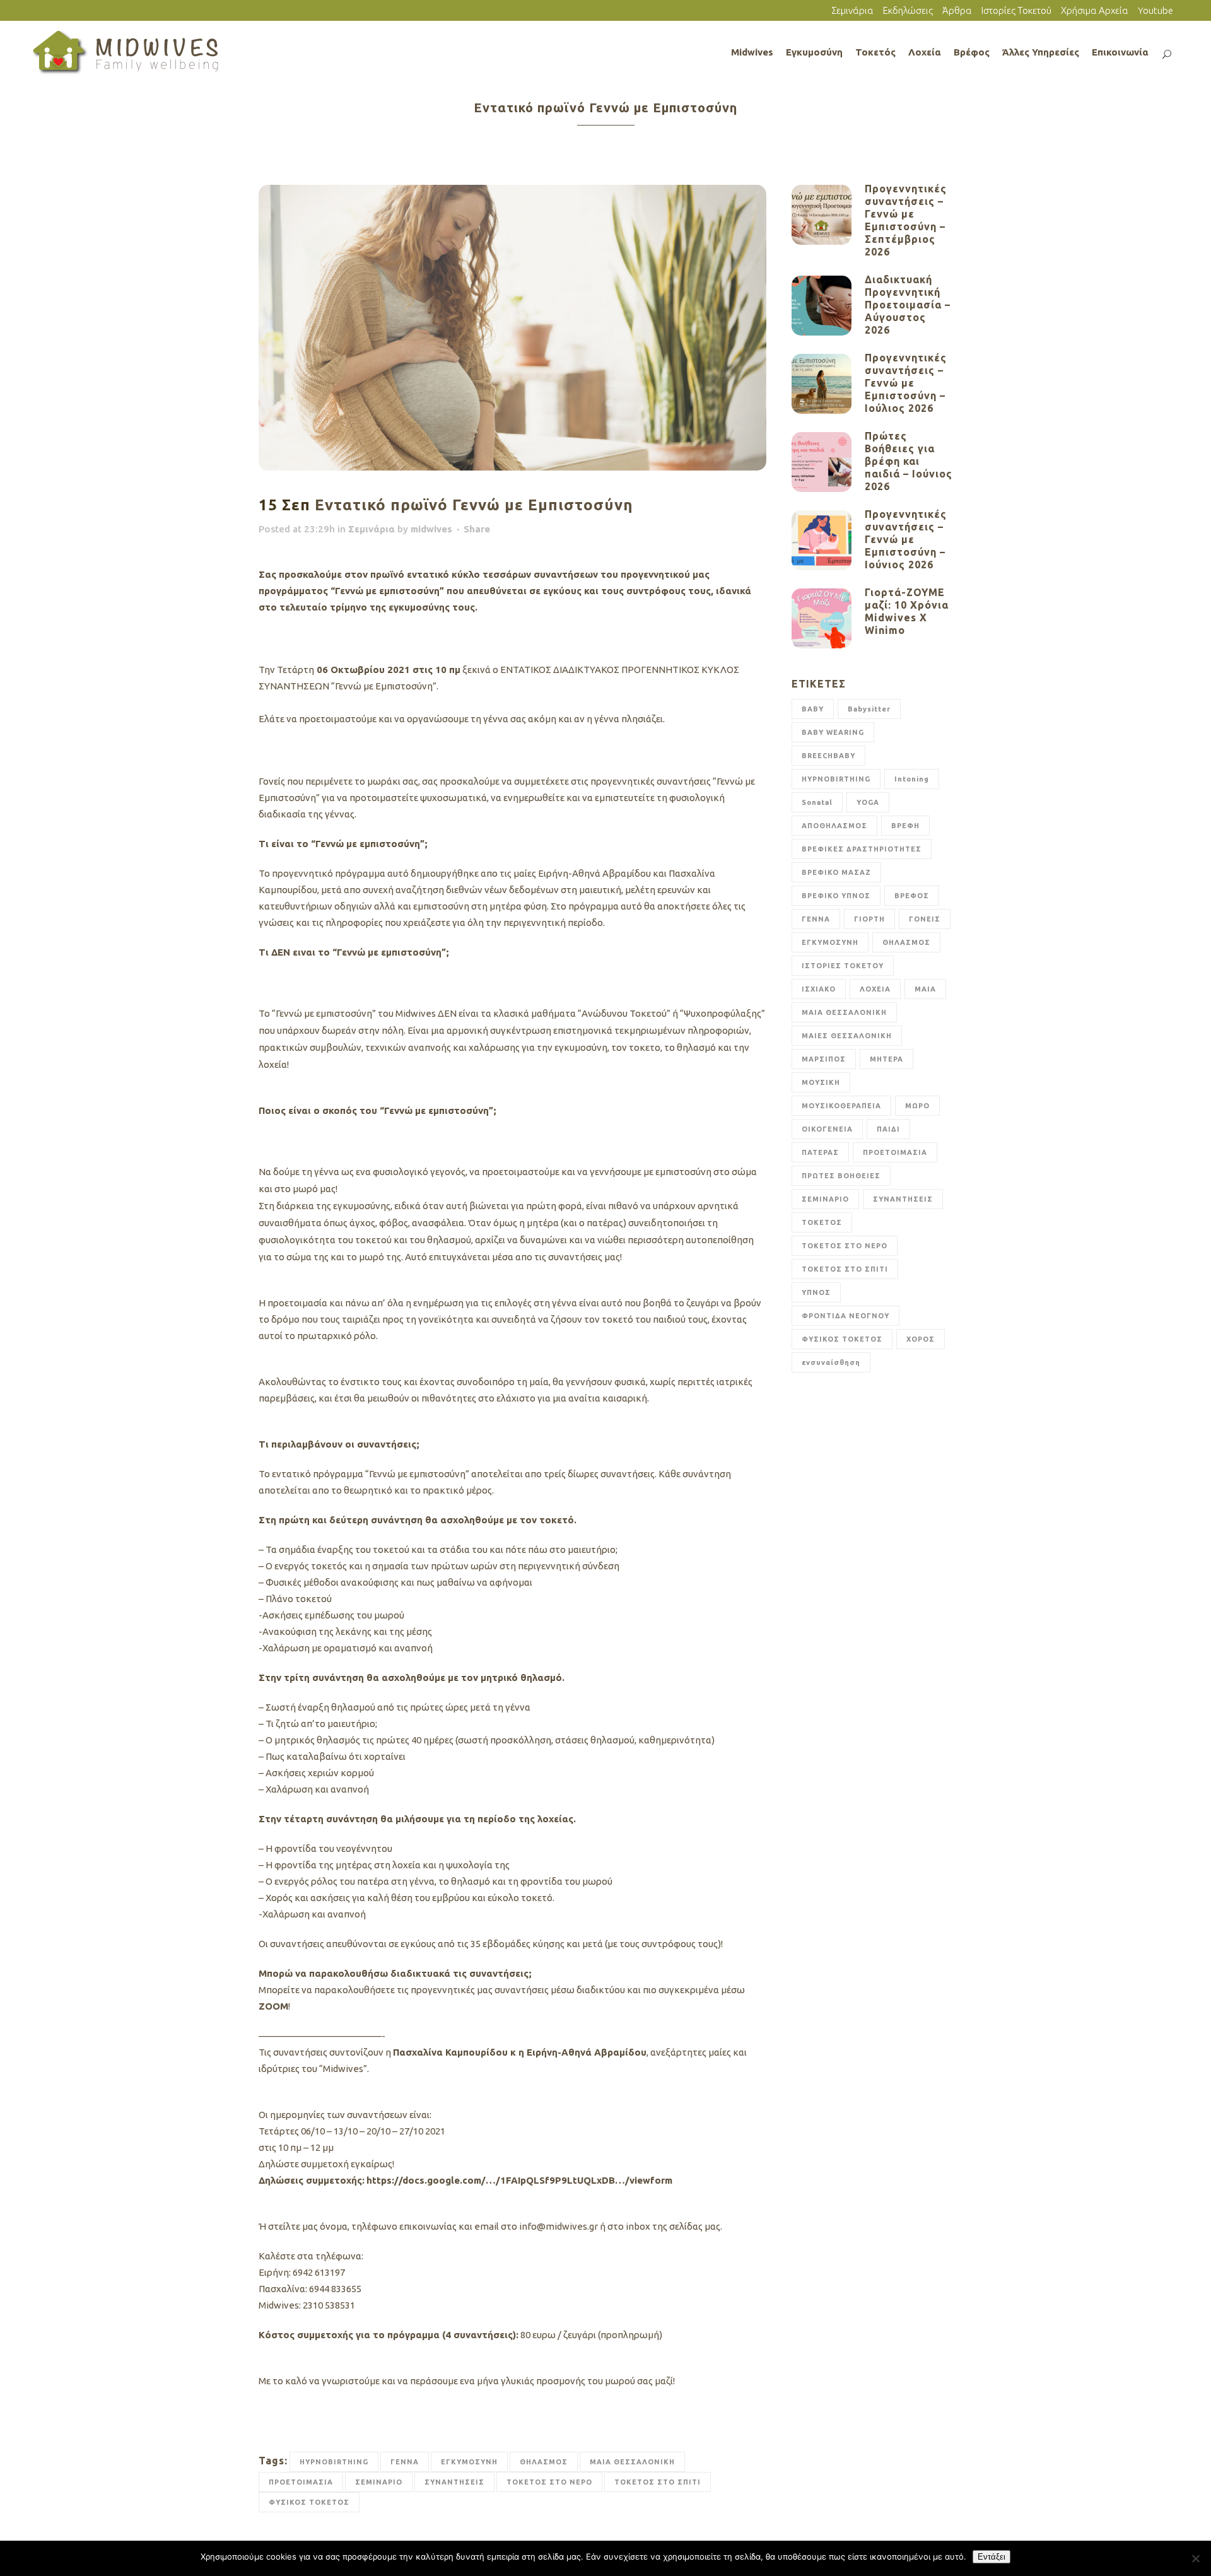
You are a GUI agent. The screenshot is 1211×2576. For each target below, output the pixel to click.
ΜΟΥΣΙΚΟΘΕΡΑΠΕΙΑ (841, 1106)
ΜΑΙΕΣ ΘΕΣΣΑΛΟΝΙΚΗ (847, 1036)
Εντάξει (992, 2557)
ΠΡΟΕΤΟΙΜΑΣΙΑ (301, 2482)
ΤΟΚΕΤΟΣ (822, 1222)
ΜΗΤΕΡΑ (886, 1059)
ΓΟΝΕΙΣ (925, 919)
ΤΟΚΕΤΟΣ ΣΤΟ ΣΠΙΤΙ (658, 2482)
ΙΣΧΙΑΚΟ (819, 989)
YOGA (868, 802)
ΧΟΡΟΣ (921, 1339)
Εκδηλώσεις (908, 10)
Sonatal (817, 802)
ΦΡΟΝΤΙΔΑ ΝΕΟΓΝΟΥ (845, 1316)
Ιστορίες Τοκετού (1016, 10)
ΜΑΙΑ (925, 989)
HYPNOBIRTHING (334, 2462)
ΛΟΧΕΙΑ (875, 989)
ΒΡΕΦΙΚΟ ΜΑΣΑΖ (836, 872)
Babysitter (869, 709)
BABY (813, 709)
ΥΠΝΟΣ (816, 1292)
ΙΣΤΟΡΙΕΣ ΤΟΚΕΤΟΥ (843, 966)
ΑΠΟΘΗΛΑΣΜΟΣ (834, 826)
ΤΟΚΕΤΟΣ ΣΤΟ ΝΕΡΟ (549, 2482)
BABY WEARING (833, 732)
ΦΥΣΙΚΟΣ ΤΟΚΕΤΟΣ (309, 2502)
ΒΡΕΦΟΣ (912, 896)
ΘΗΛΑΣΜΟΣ (544, 2462)
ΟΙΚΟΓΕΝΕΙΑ (827, 1129)
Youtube (1155, 10)
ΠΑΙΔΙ (888, 1129)
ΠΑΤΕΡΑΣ (820, 1152)
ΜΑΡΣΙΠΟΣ (824, 1059)
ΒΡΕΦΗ (905, 826)
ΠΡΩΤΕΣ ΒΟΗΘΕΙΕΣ (841, 1176)
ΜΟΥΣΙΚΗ (821, 1082)
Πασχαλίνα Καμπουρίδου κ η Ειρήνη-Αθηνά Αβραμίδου (520, 2052)
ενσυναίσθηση (831, 1362)
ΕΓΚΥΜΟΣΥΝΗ (469, 2462)
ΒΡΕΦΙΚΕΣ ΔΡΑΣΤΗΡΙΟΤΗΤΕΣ (862, 849)
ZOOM (273, 2006)
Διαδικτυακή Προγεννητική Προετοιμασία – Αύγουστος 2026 (908, 305)
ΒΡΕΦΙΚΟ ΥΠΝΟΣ (836, 896)
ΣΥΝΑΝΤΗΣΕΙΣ (454, 2482)
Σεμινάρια (852, 10)
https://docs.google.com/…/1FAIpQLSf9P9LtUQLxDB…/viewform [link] (519, 2180)
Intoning (912, 779)
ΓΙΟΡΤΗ (869, 919)
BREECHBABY (828, 756)
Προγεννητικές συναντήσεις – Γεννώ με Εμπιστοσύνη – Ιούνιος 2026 (906, 539)
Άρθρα (957, 10)
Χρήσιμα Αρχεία (1095, 10)
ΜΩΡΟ (917, 1106)
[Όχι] (1195, 2558)
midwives (431, 529)
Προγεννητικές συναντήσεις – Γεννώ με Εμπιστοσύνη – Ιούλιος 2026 (906, 383)
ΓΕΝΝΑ (405, 2462)
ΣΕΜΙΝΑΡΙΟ (379, 2482)
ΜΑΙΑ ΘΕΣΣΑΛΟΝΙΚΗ (632, 2462)
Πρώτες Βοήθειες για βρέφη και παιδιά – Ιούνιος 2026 (909, 461)
